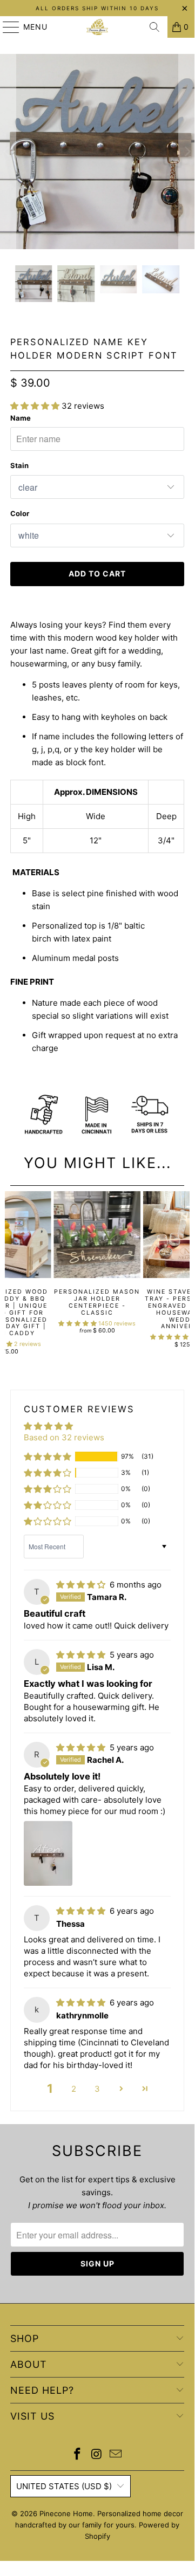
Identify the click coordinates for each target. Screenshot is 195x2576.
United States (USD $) (64, 2486)
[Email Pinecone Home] (116, 2455)
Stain (19, 465)
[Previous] (9, 1273)
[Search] (154, 27)
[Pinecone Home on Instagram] (97, 2455)
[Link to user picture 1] (48, 1853)
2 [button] (74, 2089)
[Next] (186, 1273)
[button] (35, 406)
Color (20, 513)
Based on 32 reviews (64, 1437)
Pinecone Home (66, 2513)
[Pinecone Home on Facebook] (77, 2455)
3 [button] (97, 2089)
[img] (81, 1585)
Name (21, 418)
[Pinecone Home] (97, 27)
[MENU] (6, 27)
